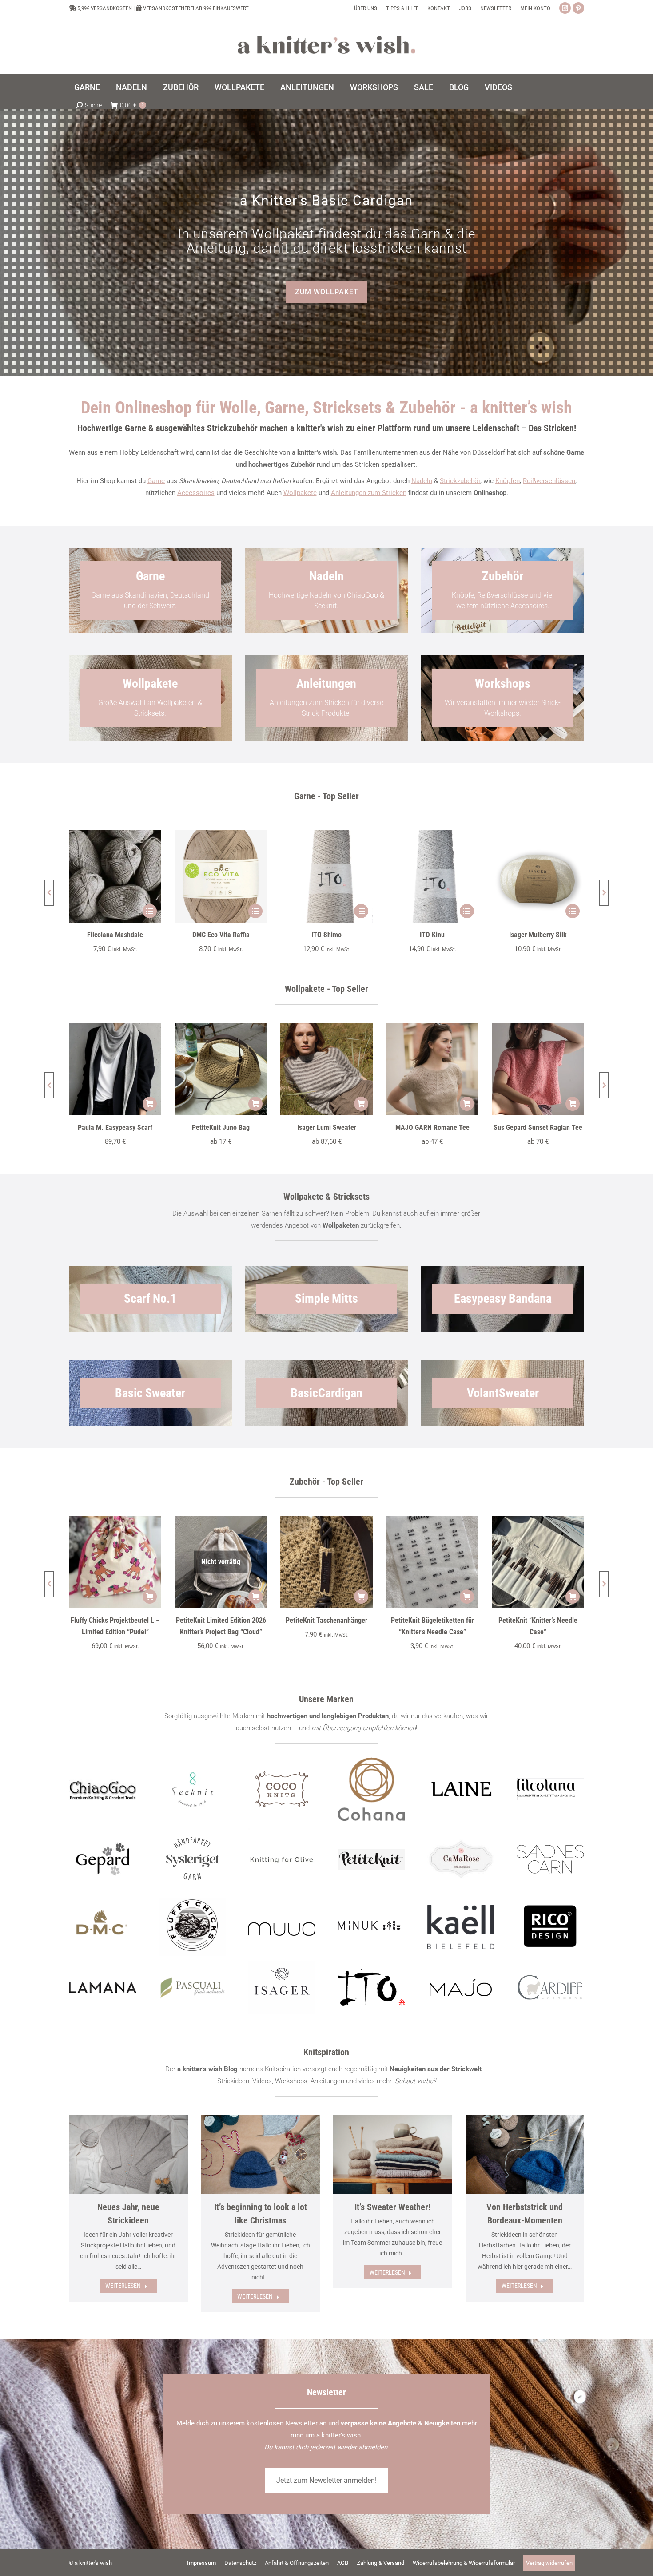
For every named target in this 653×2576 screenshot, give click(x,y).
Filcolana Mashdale (115, 935)
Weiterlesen (123, 2286)
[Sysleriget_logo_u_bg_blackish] (192, 1859)
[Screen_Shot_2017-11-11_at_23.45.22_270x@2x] (371, 1859)
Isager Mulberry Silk (538, 935)
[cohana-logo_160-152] (371, 1789)
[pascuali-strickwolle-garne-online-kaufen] (192, 1988)
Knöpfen (508, 481)
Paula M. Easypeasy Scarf (115, 1127)
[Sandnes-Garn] (550, 1859)
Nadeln (422, 481)
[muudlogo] (282, 1927)
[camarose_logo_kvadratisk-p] (461, 1859)
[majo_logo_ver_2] (461, 1987)
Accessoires (196, 493)
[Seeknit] (192, 1789)
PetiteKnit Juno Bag (221, 1127)
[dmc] (103, 1927)
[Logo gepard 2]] (102, 1859)
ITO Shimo (326, 935)
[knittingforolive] (282, 1859)
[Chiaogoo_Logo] (103, 1789)
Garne (156, 481)
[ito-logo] (371, 1987)
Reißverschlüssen (549, 481)
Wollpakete (300, 493)
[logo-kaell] (461, 1927)
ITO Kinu (432, 935)
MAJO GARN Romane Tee (432, 1127)
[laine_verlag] (461, 1789)
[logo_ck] (282, 1789)
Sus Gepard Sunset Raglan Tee (538, 1127)
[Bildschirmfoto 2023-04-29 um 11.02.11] (550, 1789)
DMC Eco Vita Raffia (221, 935)
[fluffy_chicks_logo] (192, 1927)
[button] (49, 893)
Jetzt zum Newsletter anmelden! (326, 2480)
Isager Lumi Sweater (327, 1127)
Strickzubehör (460, 481)
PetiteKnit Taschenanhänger (326, 1620)
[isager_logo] (282, 1988)
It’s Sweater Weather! (392, 2207)
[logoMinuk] (371, 1925)
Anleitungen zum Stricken (369, 493)
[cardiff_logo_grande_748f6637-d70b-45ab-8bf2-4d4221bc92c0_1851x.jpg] (550, 1987)
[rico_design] (550, 1927)
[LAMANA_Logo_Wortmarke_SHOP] (103, 1987)
